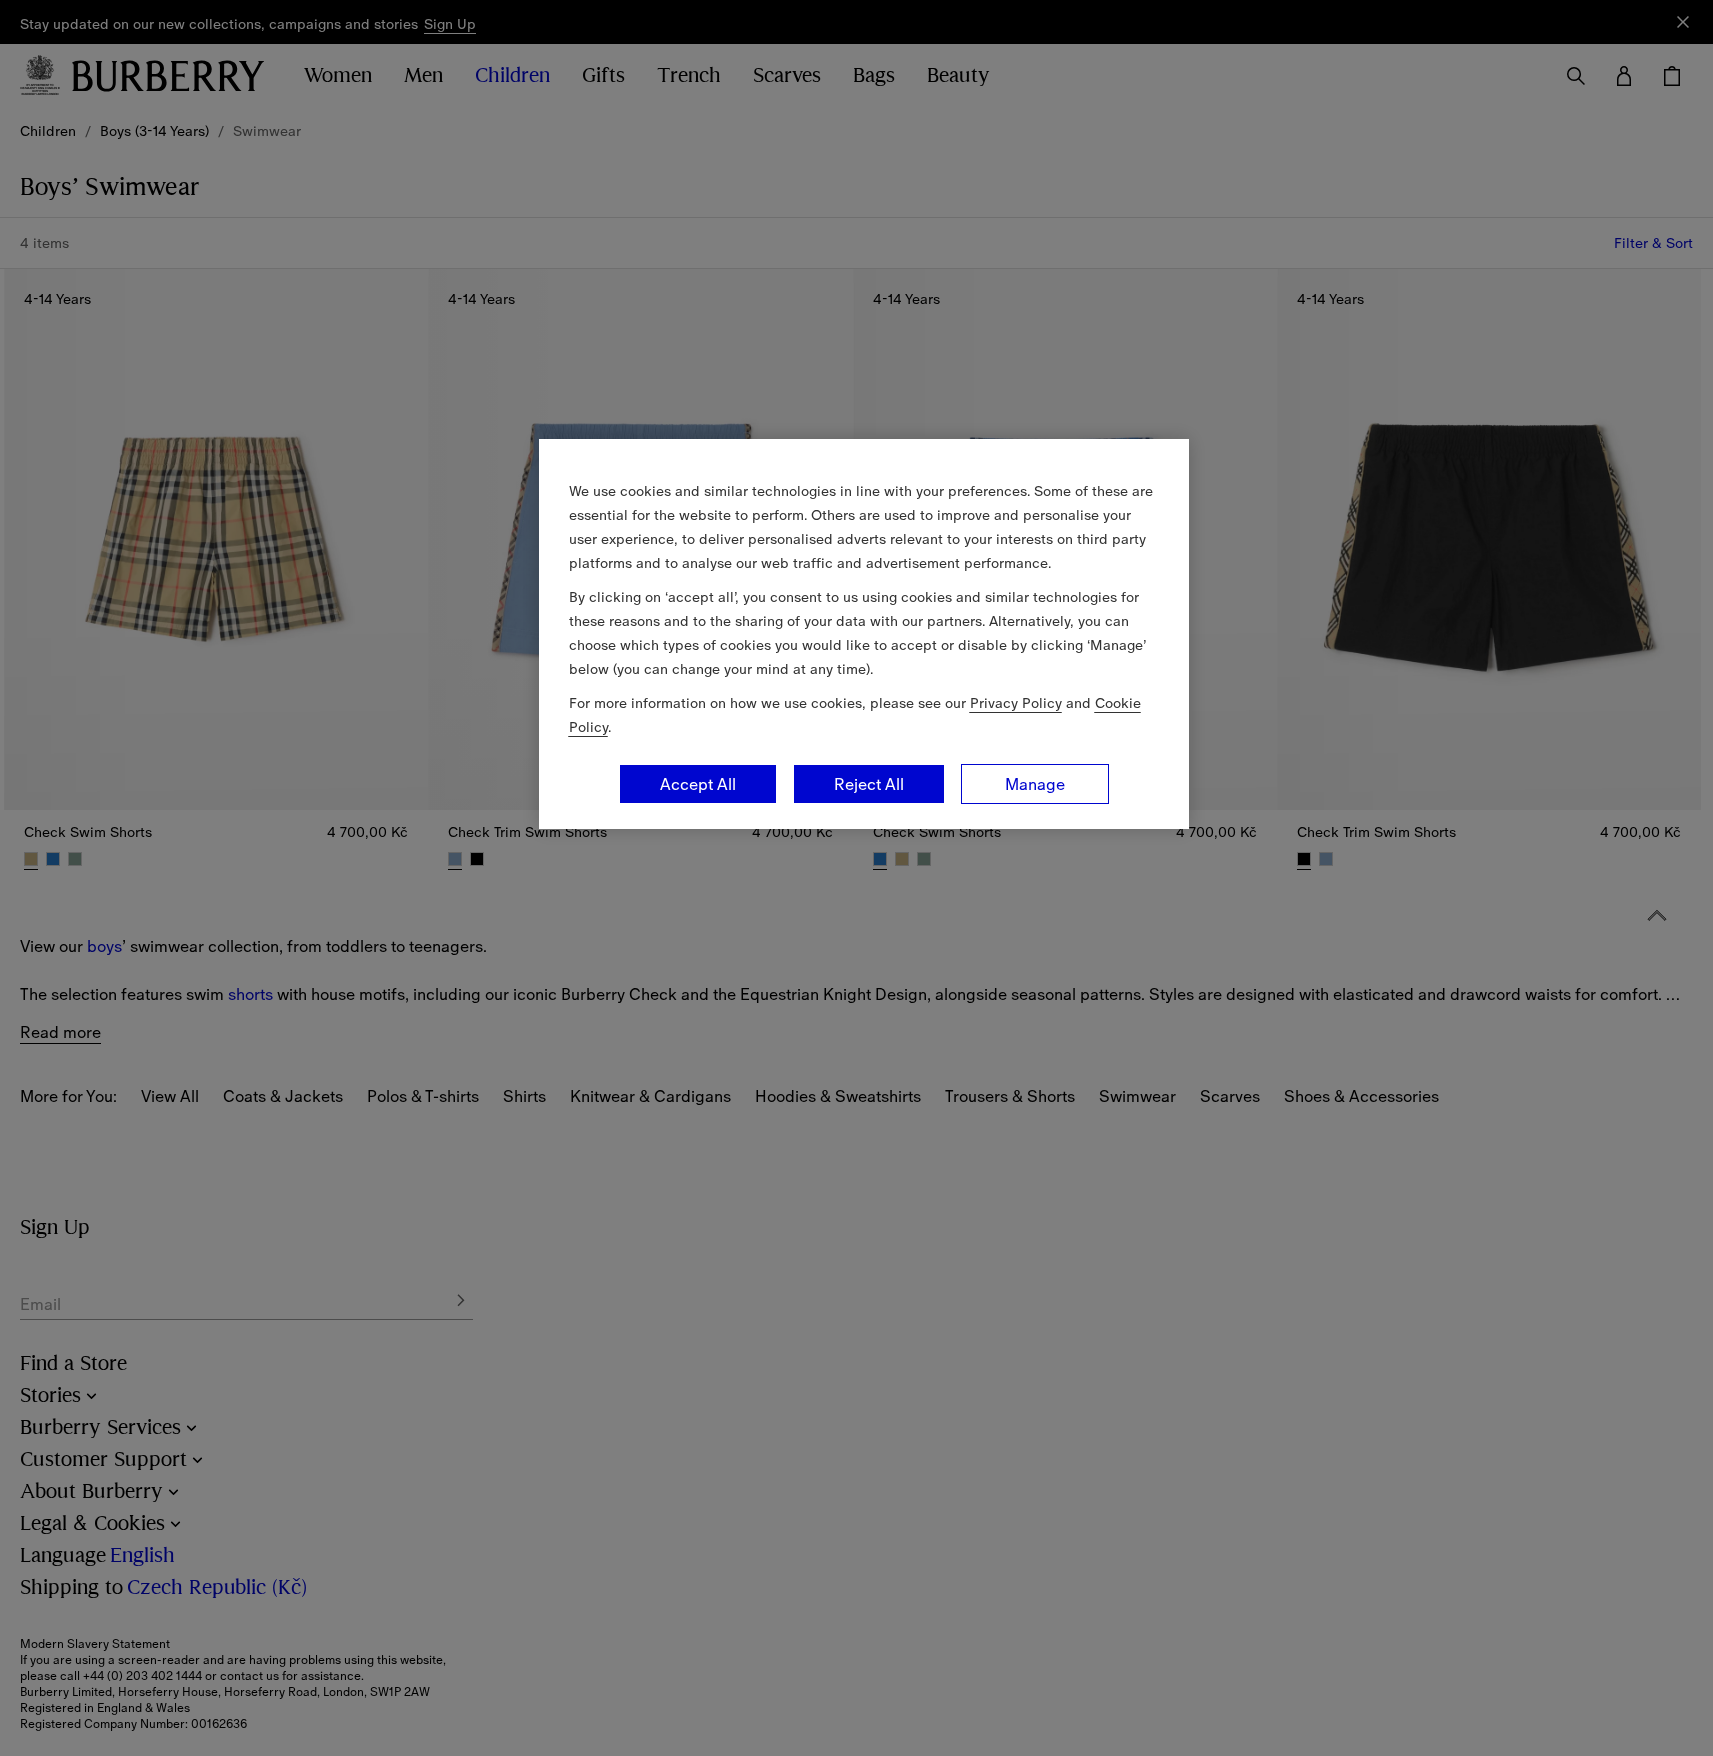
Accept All (698, 784)
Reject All (869, 784)
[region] (864, 634)
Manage (1035, 784)
